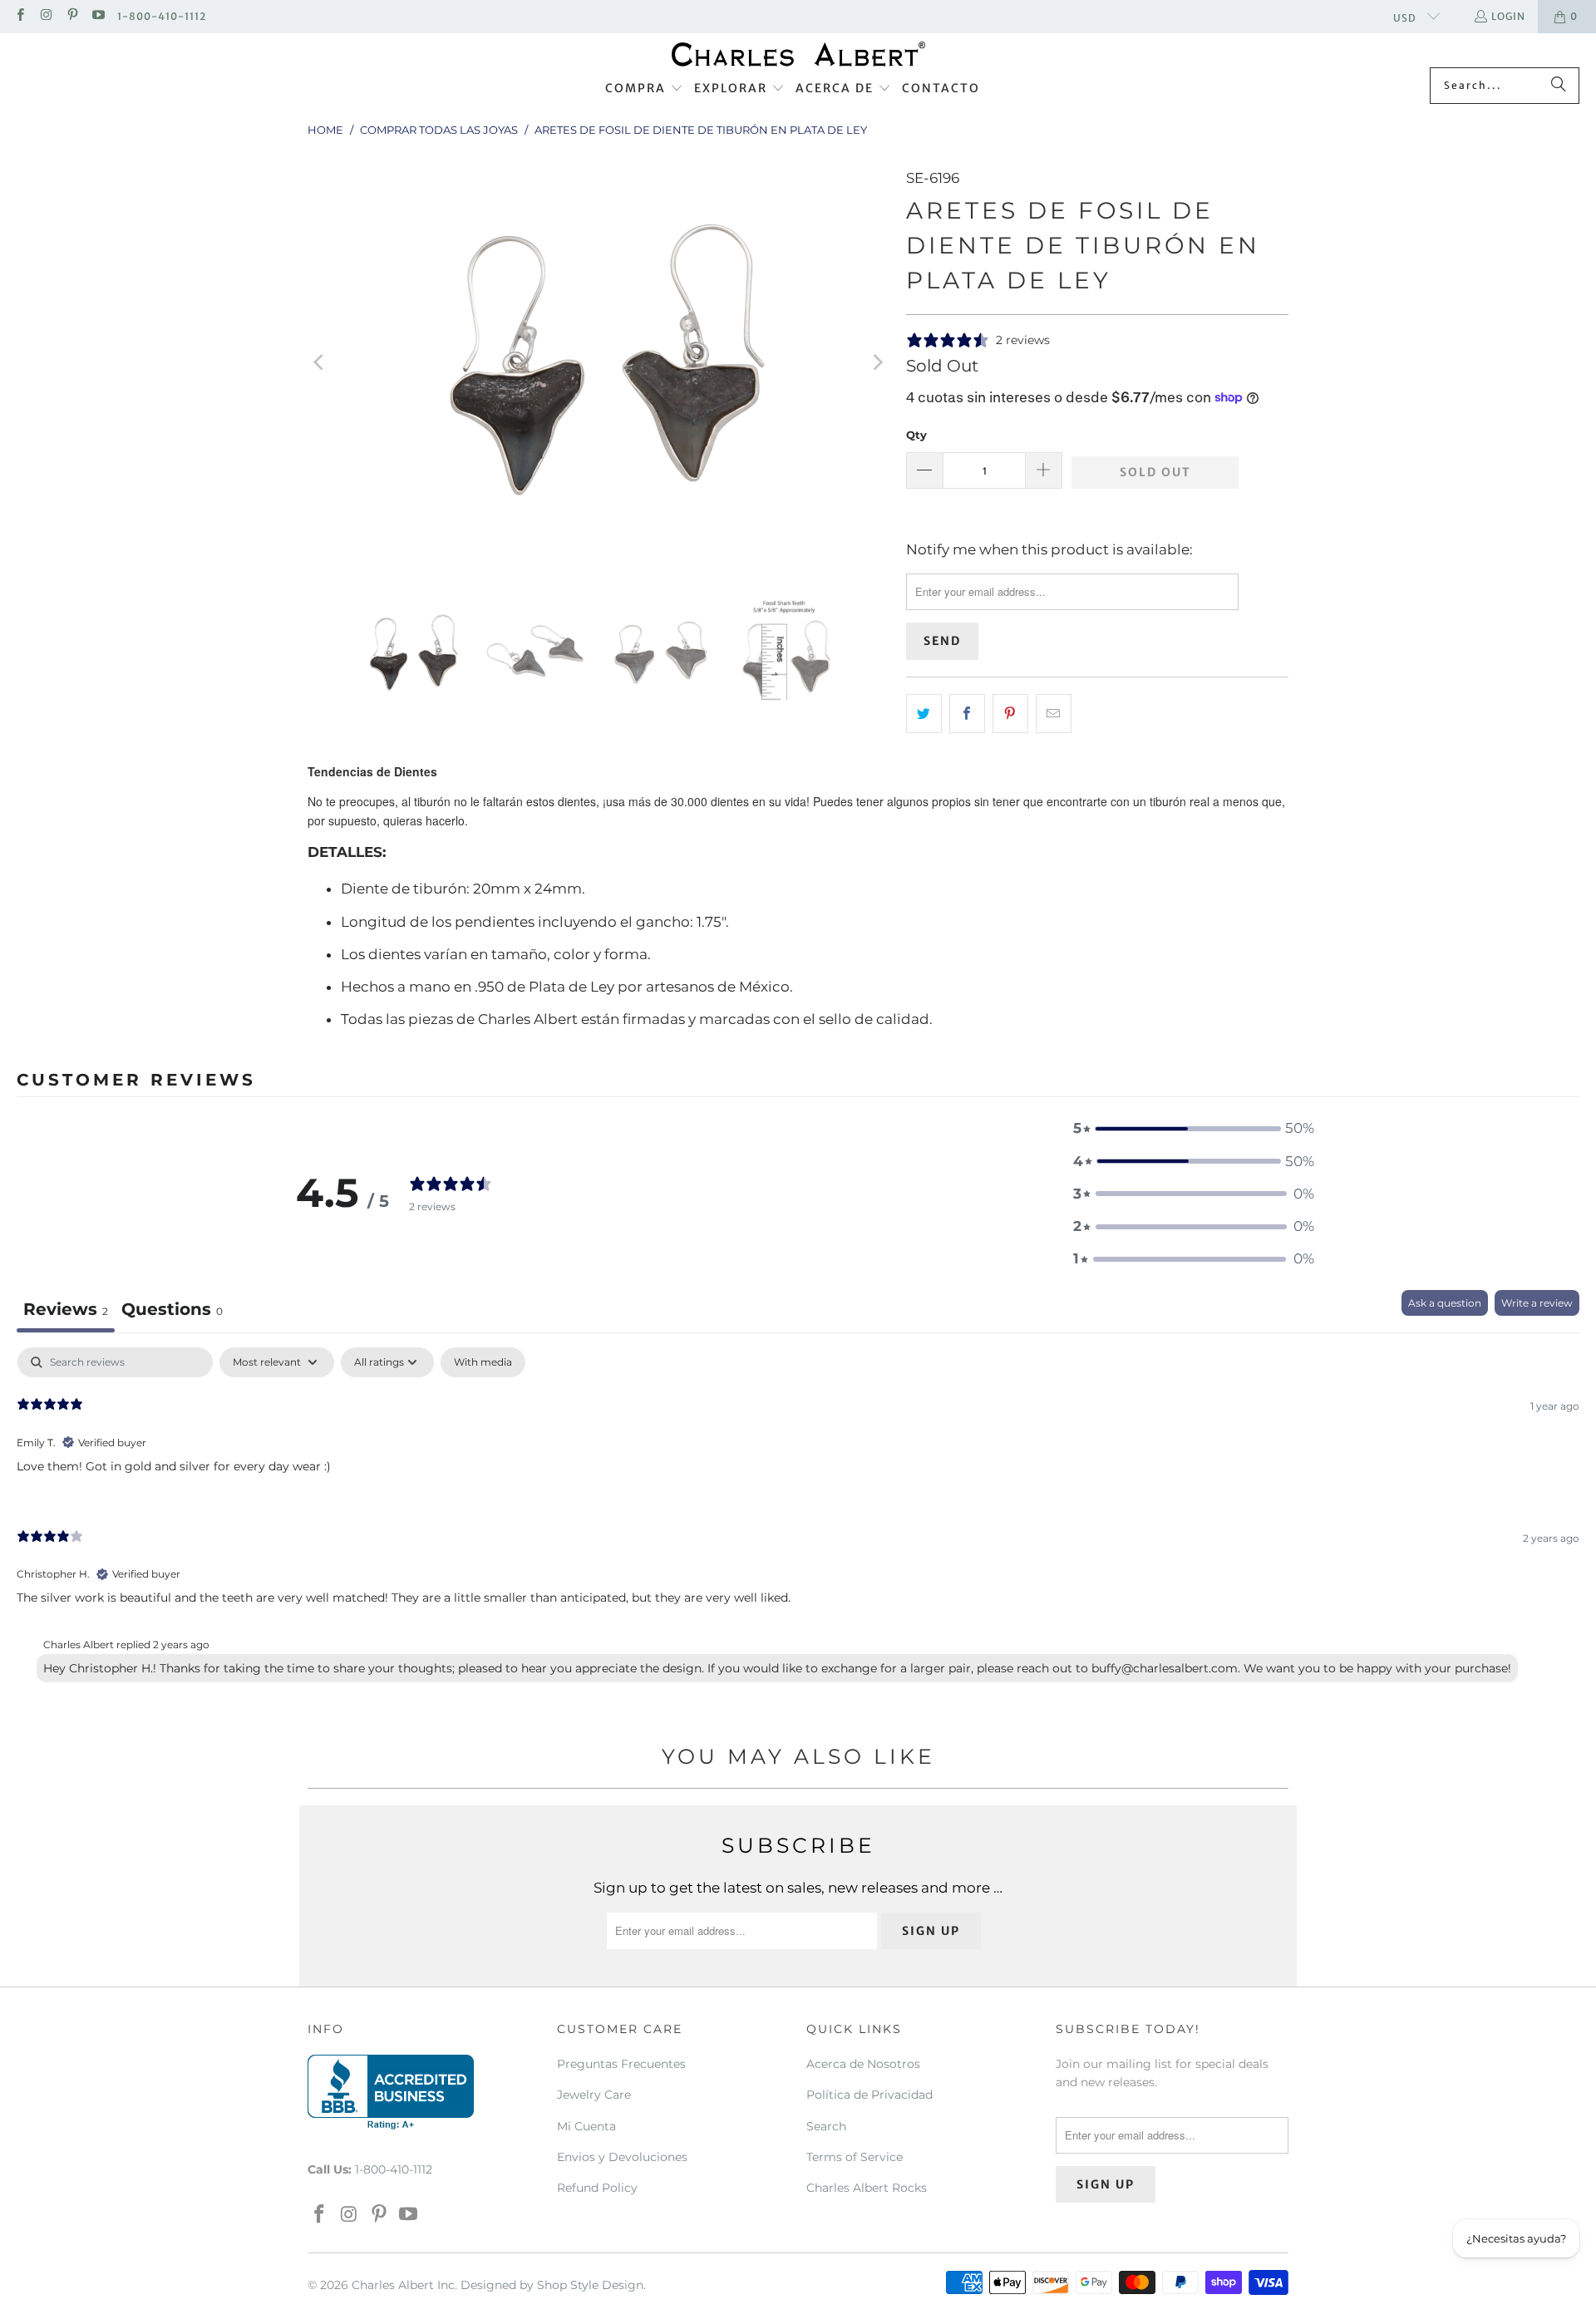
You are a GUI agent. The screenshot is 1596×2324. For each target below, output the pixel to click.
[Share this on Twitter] (924, 714)
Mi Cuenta (586, 2126)
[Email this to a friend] (1054, 714)
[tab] (172, 1311)
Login (1508, 16)
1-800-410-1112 (162, 16)
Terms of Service (855, 2157)
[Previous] (320, 362)
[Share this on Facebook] (967, 714)
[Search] (1559, 86)
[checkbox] (483, 1362)
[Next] (877, 362)
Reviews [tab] (66, 1309)
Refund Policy (597, 2188)
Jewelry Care (594, 2095)
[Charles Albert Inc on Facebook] (20, 16)
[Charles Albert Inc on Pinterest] (72, 16)
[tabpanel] (798, 1519)
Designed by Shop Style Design (552, 2285)
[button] (644, 89)
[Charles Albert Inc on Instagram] (45, 16)
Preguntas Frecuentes (621, 2064)
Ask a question (1445, 1303)
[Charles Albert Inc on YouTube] (98, 16)
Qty (916, 435)
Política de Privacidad (869, 2095)
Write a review (1537, 1303)
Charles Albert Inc (403, 2285)
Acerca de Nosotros (863, 2064)
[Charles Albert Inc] (798, 54)
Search (826, 2126)
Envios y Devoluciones (622, 2157)
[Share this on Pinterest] (1010, 714)
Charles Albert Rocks (867, 2188)
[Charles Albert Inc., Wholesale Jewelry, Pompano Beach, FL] (391, 2092)
